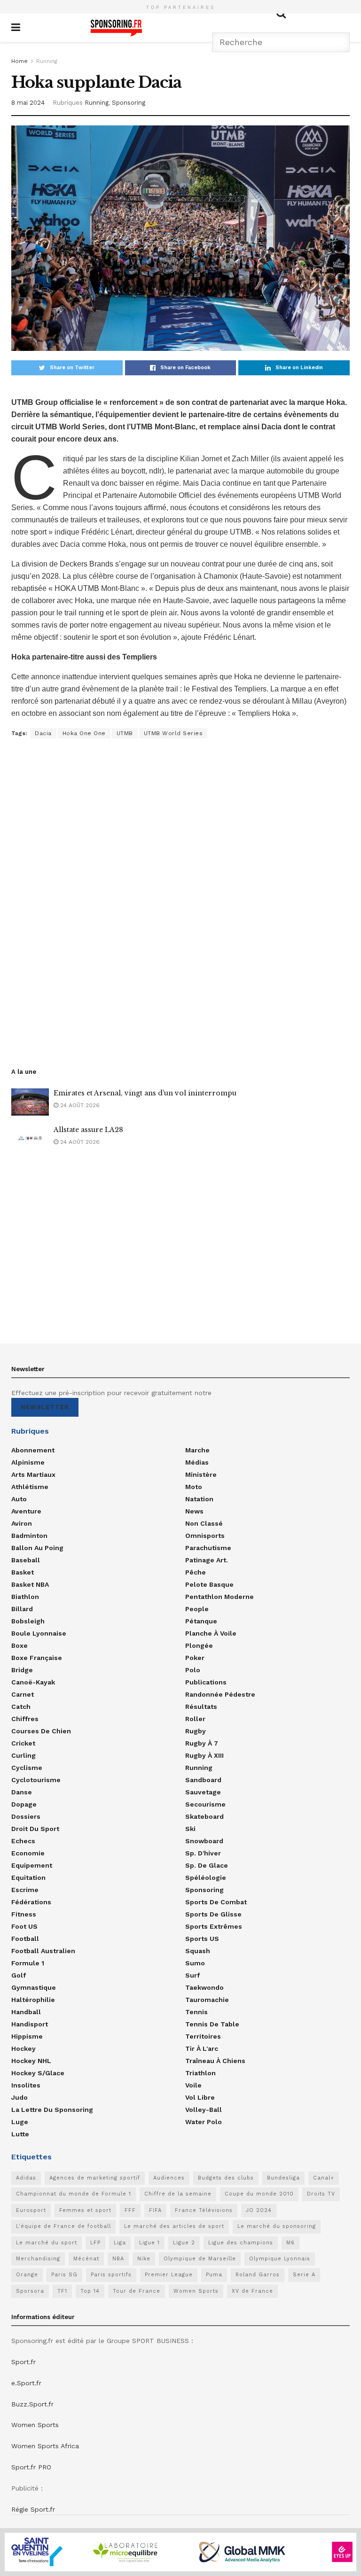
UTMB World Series (173, 733)
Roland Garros (258, 2275)
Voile (193, 2085)
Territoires (203, 2036)
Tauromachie (207, 2000)
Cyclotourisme (36, 1780)
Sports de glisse (213, 1914)
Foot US (24, 1926)
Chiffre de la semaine (178, 2194)
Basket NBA (30, 1584)
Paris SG (64, 2275)
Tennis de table (212, 2024)
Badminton (29, 1536)
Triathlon (200, 2073)
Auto (19, 1499)
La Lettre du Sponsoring (52, 2110)
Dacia (43, 733)
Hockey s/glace (38, 2073)
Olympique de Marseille (200, 2259)
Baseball (26, 1560)
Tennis (196, 2012)
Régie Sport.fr (33, 2509)
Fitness (24, 1914)
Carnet (23, 1694)
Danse (22, 1792)
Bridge (22, 1670)
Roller (195, 1719)
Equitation (28, 1878)
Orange (27, 2275)
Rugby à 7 (202, 1743)
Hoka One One (84, 733)
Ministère (201, 1474)
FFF (130, 2210)
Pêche (196, 1572)
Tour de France (137, 2291)
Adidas (26, 2178)
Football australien (43, 1951)
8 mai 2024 (28, 103)
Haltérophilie (33, 2000)
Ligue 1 (149, 2243)
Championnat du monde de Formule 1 (74, 2194)
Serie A (304, 2275)
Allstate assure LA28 (88, 1130)
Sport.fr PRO (31, 2467)
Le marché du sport (47, 2243)
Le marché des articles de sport (174, 2226)
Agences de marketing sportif (95, 2178)
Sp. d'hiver (203, 1853)
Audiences (169, 2178)
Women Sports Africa (45, 2446)
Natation (199, 1499)
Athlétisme (30, 1487)
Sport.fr (24, 2362)
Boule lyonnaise (39, 1633)
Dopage (24, 1804)
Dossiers (26, 1816)
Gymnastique (34, 1987)
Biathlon (25, 1597)
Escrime (25, 1890)
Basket (23, 1572)
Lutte (20, 2134)
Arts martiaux (33, 1474)
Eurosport (31, 2210)
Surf (192, 1975)
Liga (120, 2243)
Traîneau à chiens (215, 2061)
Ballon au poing (37, 1548)
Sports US (202, 1939)
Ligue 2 (184, 2243)
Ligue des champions (241, 2243)
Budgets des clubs (226, 2178)
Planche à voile (211, 1633)
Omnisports (205, 1536)
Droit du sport (35, 1829)
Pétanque (201, 1621)
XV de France (252, 2291)
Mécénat (86, 2259)
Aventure (26, 1511)
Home (20, 61)
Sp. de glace (207, 1865)
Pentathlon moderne (220, 1597)
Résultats (201, 1707)
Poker (195, 1658)
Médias (197, 1462)
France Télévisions (204, 2210)
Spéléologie (206, 1878)
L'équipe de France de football (63, 2226)
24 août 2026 (79, 1105)
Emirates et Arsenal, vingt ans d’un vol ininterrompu (145, 1093)
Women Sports (196, 2291)
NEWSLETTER (45, 1407)
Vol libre (200, 2097)
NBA (118, 2259)
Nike (144, 2259)
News (194, 1511)
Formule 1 (28, 1963)
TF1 (62, 2291)
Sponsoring (129, 103)
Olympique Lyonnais (280, 2259)
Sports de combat (216, 1902)
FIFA (155, 2210)
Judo (20, 2097)
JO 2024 (259, 2210)
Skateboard (204, 1816)
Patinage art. (207, 1560)
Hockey (24, 2048)
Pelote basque (209, 1584)
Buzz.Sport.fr (32, 2404)
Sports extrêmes (214, 1926)
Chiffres (25, 1719)
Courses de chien (41, 1731)
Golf (19, 1975)
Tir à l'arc (202, 2048)
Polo (193, 1670)
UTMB (125, 733)
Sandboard (203, 1780)
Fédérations (31, 1902)
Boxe (20, 1645)
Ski (190, 1829)
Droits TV (321, 2194)
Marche (197, 1450)
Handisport (30, 2024)
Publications (206, 1682)
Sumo (195, 1963)
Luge (20, 2122)
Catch (21, 1707)
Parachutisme (208, 1548)
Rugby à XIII (204, 1755)
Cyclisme (27, 1768)
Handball (26, 2012)
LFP (95, 2243)
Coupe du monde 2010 (259, 2194)
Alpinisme (28, 1462)
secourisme (205, 1804)
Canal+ (324, 2178)
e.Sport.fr (26, 2383)
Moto (194, 1487)
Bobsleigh (28, 1621)
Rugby (196, 1731)
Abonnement (33, 1450)
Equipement (32, 1865)
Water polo (204, 2122)
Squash (198, 1951)
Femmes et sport (85, 2210)
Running (47, 61)
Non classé (204, 1523)
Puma (214, 2275)
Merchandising (38, 2259)
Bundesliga (283, 2178)
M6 (290, 2243)
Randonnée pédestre (220, 1694)
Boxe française (37, 1658)
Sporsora (30, 2291)
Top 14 (90, 2291)
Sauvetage (203, 1792)
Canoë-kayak (33, 1682)
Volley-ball (204, 2110)
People (197, 1609)
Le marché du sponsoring (277, 2226)
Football (25, 1939)
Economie (28, 1853)
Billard (22, 1609)
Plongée (199, 1645)
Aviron (22, 1523)
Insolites (26, 2085)
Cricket (23, 1743)
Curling (24, 1755)
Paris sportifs (111, 2275)
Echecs (23, 1841)
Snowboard (204, 1841)
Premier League (169, 2275)
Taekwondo (204, 1987)
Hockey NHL (31, 2061)
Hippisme (27, 2036)
